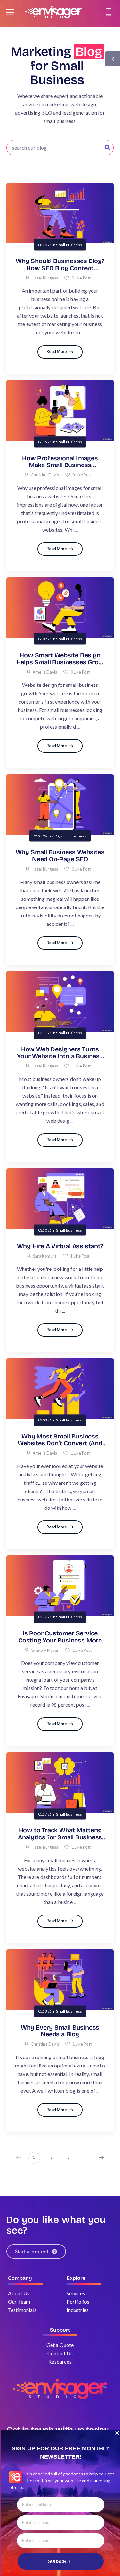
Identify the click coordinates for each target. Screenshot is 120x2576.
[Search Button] (108, 148)
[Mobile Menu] (10, 12)
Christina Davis (45, 475)
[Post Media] (60, 213)
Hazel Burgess (45, 278)
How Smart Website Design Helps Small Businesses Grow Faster (60, 662)
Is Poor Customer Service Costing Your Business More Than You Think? (60, 1640)
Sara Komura (45, 1256)
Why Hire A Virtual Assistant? (60, 1246)
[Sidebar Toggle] (113, 59)
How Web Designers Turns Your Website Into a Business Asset (60, 1056)
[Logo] (54, 12)
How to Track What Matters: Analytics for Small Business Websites (60, 1837)
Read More (57, 352)
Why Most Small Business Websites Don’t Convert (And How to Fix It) (60, 1443)
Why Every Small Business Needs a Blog (60, 2031)
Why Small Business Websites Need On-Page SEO (60, 856)
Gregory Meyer (45, 1650)
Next (101, 2158)
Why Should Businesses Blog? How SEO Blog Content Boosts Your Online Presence (60, 268)
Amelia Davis (45, 672)
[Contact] (109, 12)
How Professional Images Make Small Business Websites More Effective (60, 465)
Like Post (81, 278)
